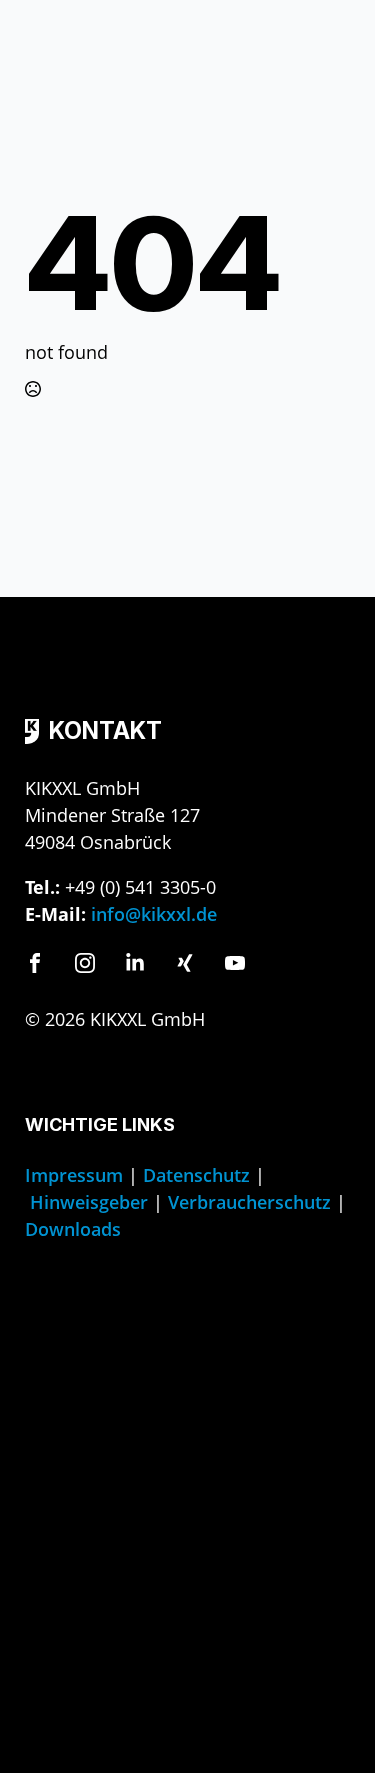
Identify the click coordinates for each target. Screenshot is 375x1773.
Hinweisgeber (89, 1202)
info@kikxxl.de (154, 914)
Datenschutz (196, 1175)
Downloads (73, 1229)
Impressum (74, 1175)
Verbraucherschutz (249, 1202)
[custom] (35, 963)
